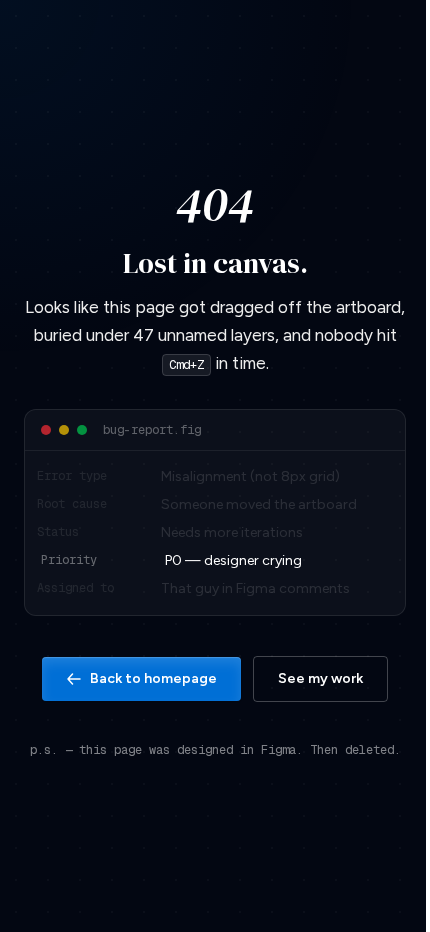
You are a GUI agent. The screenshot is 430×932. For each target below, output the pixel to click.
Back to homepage (153, 678)
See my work (320, 678)
